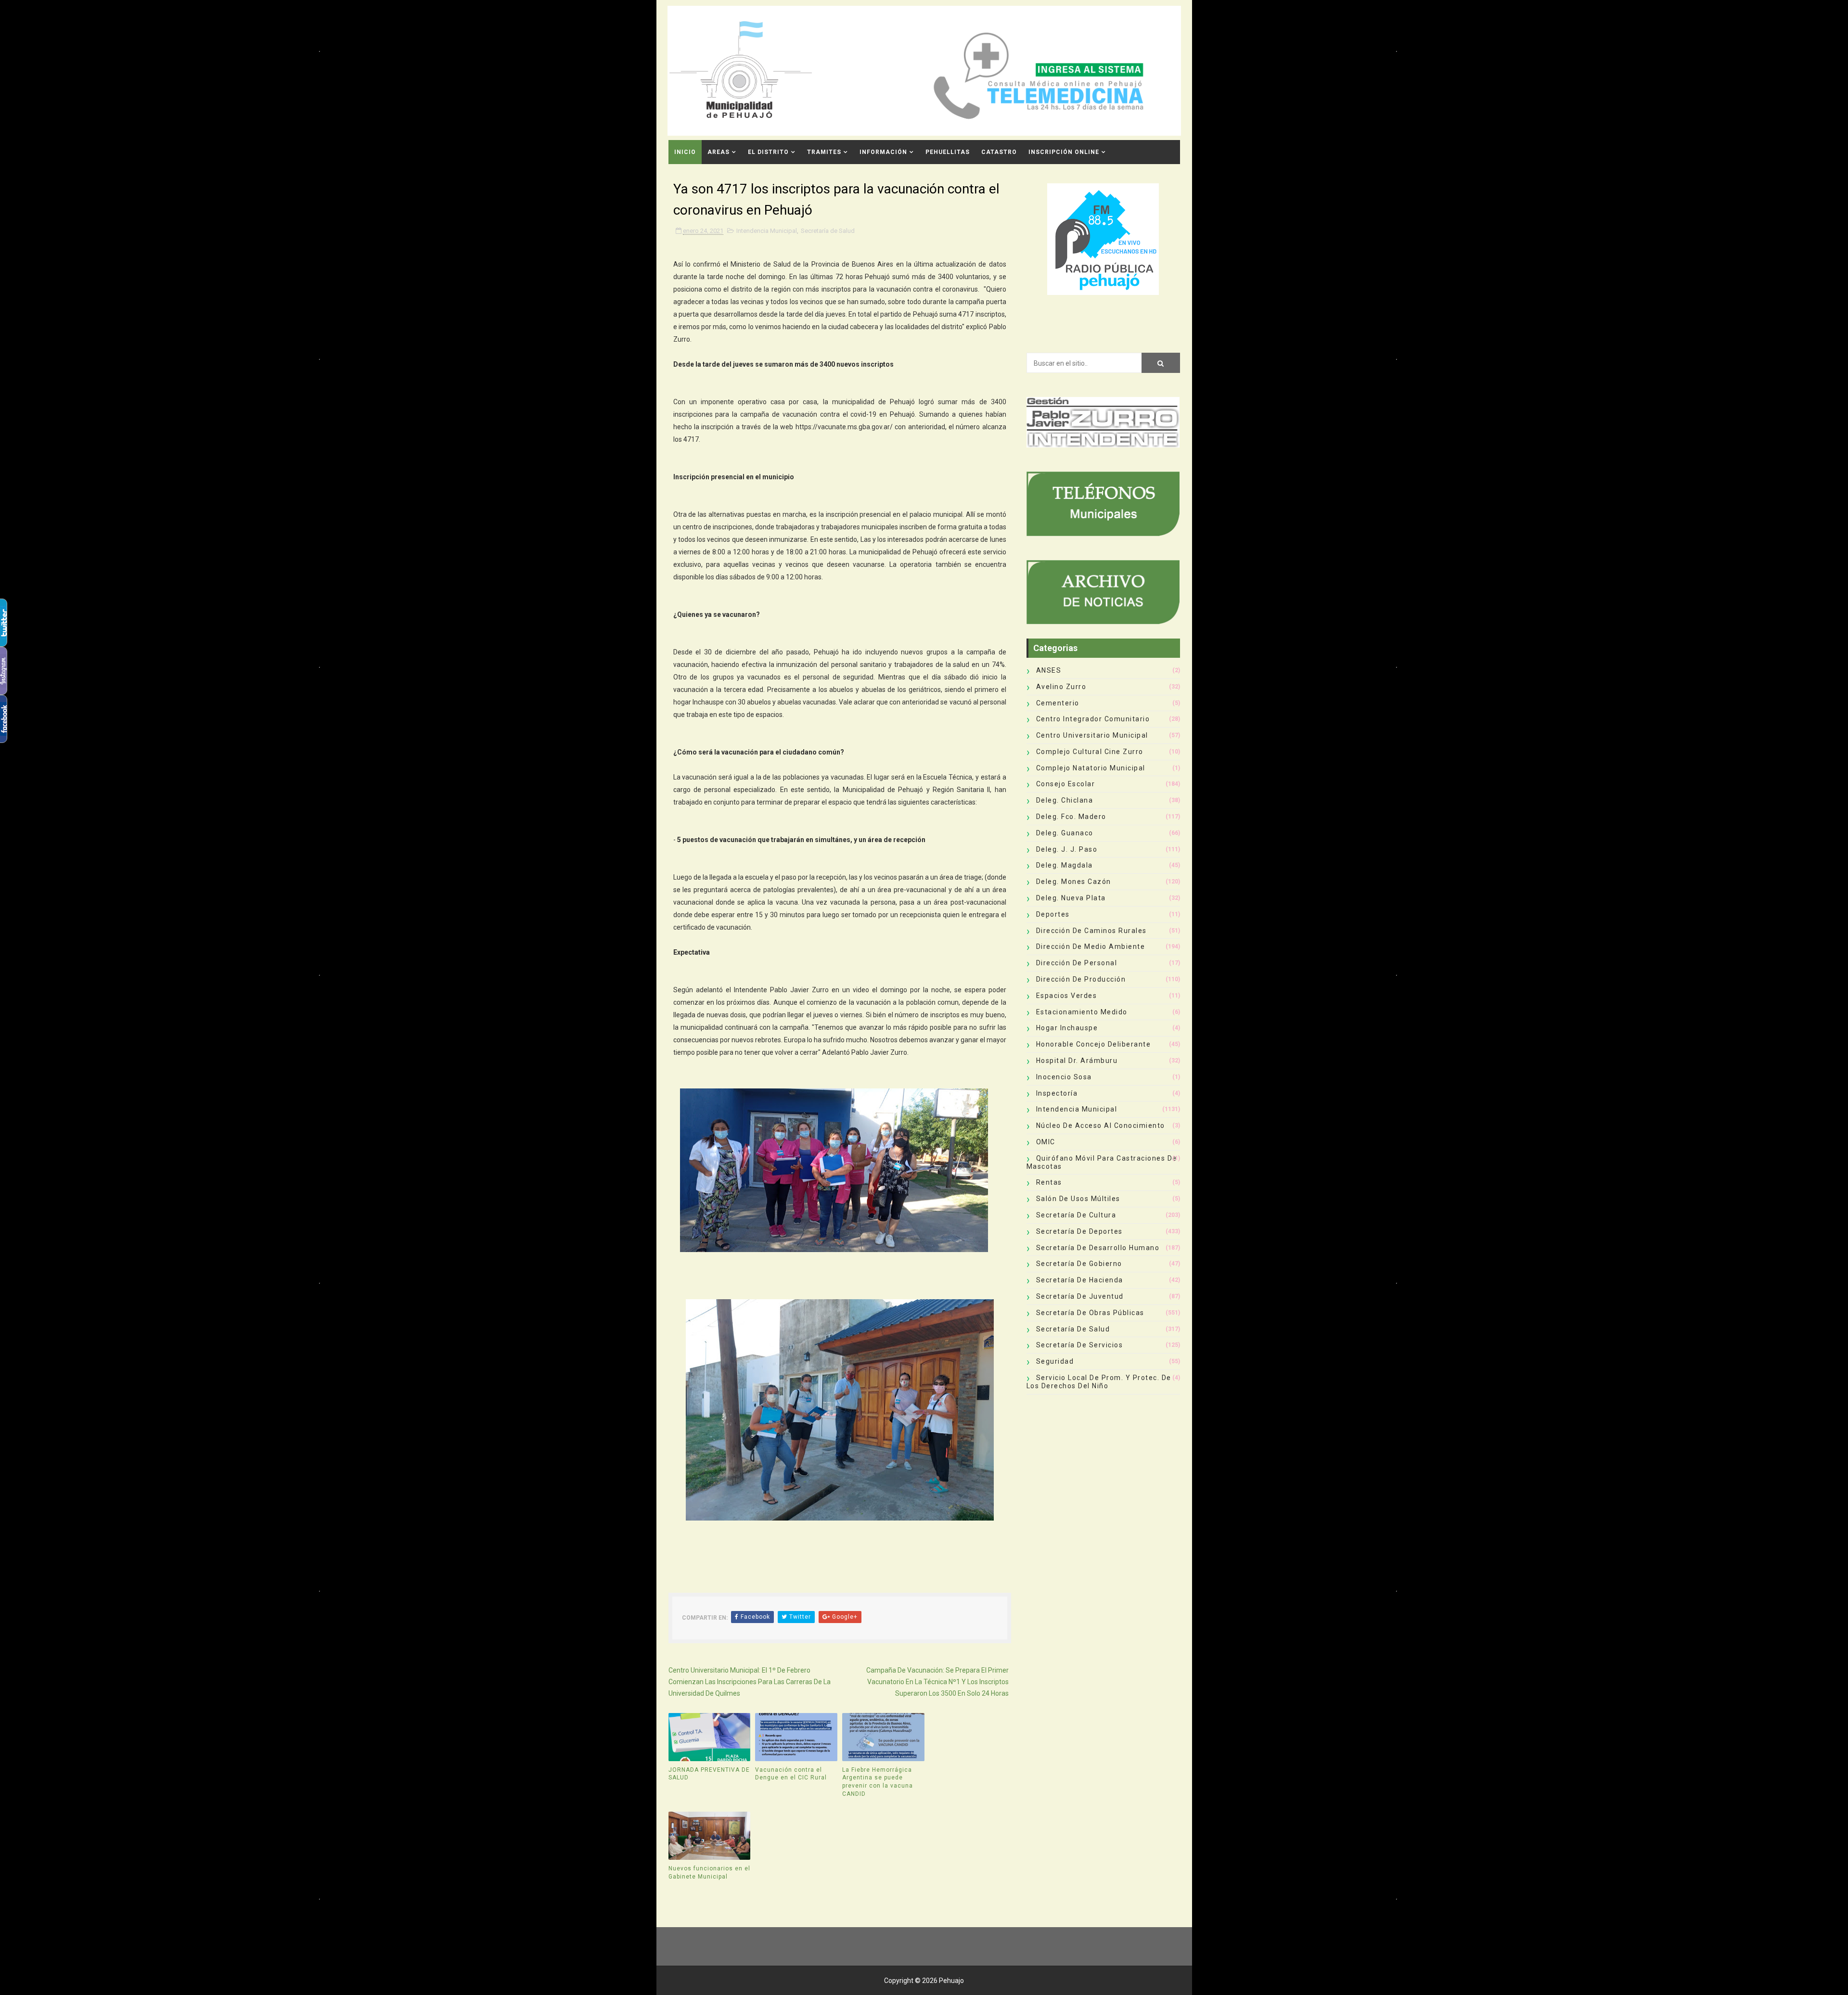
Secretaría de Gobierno (1079, 1264)
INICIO (685, 152)
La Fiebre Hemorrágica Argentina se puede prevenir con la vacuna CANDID (878, 1782)
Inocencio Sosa (1064, 1077)
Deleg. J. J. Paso (1067, 849)
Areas (719, 152)
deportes (1053, 914)
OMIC (1046, 1142)
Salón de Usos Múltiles (1078, 1199)
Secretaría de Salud (828, 231)
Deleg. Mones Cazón (1074, 882)
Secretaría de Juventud (1080, 1296)
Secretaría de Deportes (1079, 1231)
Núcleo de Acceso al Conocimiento (1101, 1125)
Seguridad (1055, 1361)
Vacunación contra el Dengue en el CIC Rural (791, 1774)
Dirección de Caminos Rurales (1091, 931)
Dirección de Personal (1077, 963)
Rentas (1049, 1182)
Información (883, 152)
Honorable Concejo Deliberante (1094, 1044)
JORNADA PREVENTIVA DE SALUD (709, 1774)
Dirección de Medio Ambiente (1091, 946)
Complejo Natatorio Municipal (1091, 768)
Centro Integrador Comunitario (1093, 719)
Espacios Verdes (1067, 996)
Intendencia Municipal (767, 231)
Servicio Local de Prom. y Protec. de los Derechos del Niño (1099, 1382)
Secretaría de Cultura (1076, 1215)
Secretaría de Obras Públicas (1090, 1313)
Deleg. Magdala (1065, 865)
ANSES (1049, 670)
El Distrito (768, 152)
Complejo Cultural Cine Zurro (1090, 752)
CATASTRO (999, 152)
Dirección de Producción (1081, 979)
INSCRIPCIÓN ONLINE (1064, 152)
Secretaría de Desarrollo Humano (1098, 1248)
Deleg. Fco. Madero (1071, 817)
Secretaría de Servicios (1080, 1345)
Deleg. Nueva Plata (1071, 898)
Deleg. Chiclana (1065, 800)
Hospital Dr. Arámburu (1077, 1061)
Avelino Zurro (1061, 687)
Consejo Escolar (1066, 784)
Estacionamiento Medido (1082, 1012)
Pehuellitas (948, 152)
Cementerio (1058, 703)
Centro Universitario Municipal (1092, 735)
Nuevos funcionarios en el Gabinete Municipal (709, 1873)
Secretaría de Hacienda (1080, 1280)
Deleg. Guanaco (1065, 833)
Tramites (824, 152)
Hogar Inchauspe (1067, 1028)
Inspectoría (1057, 1093)
